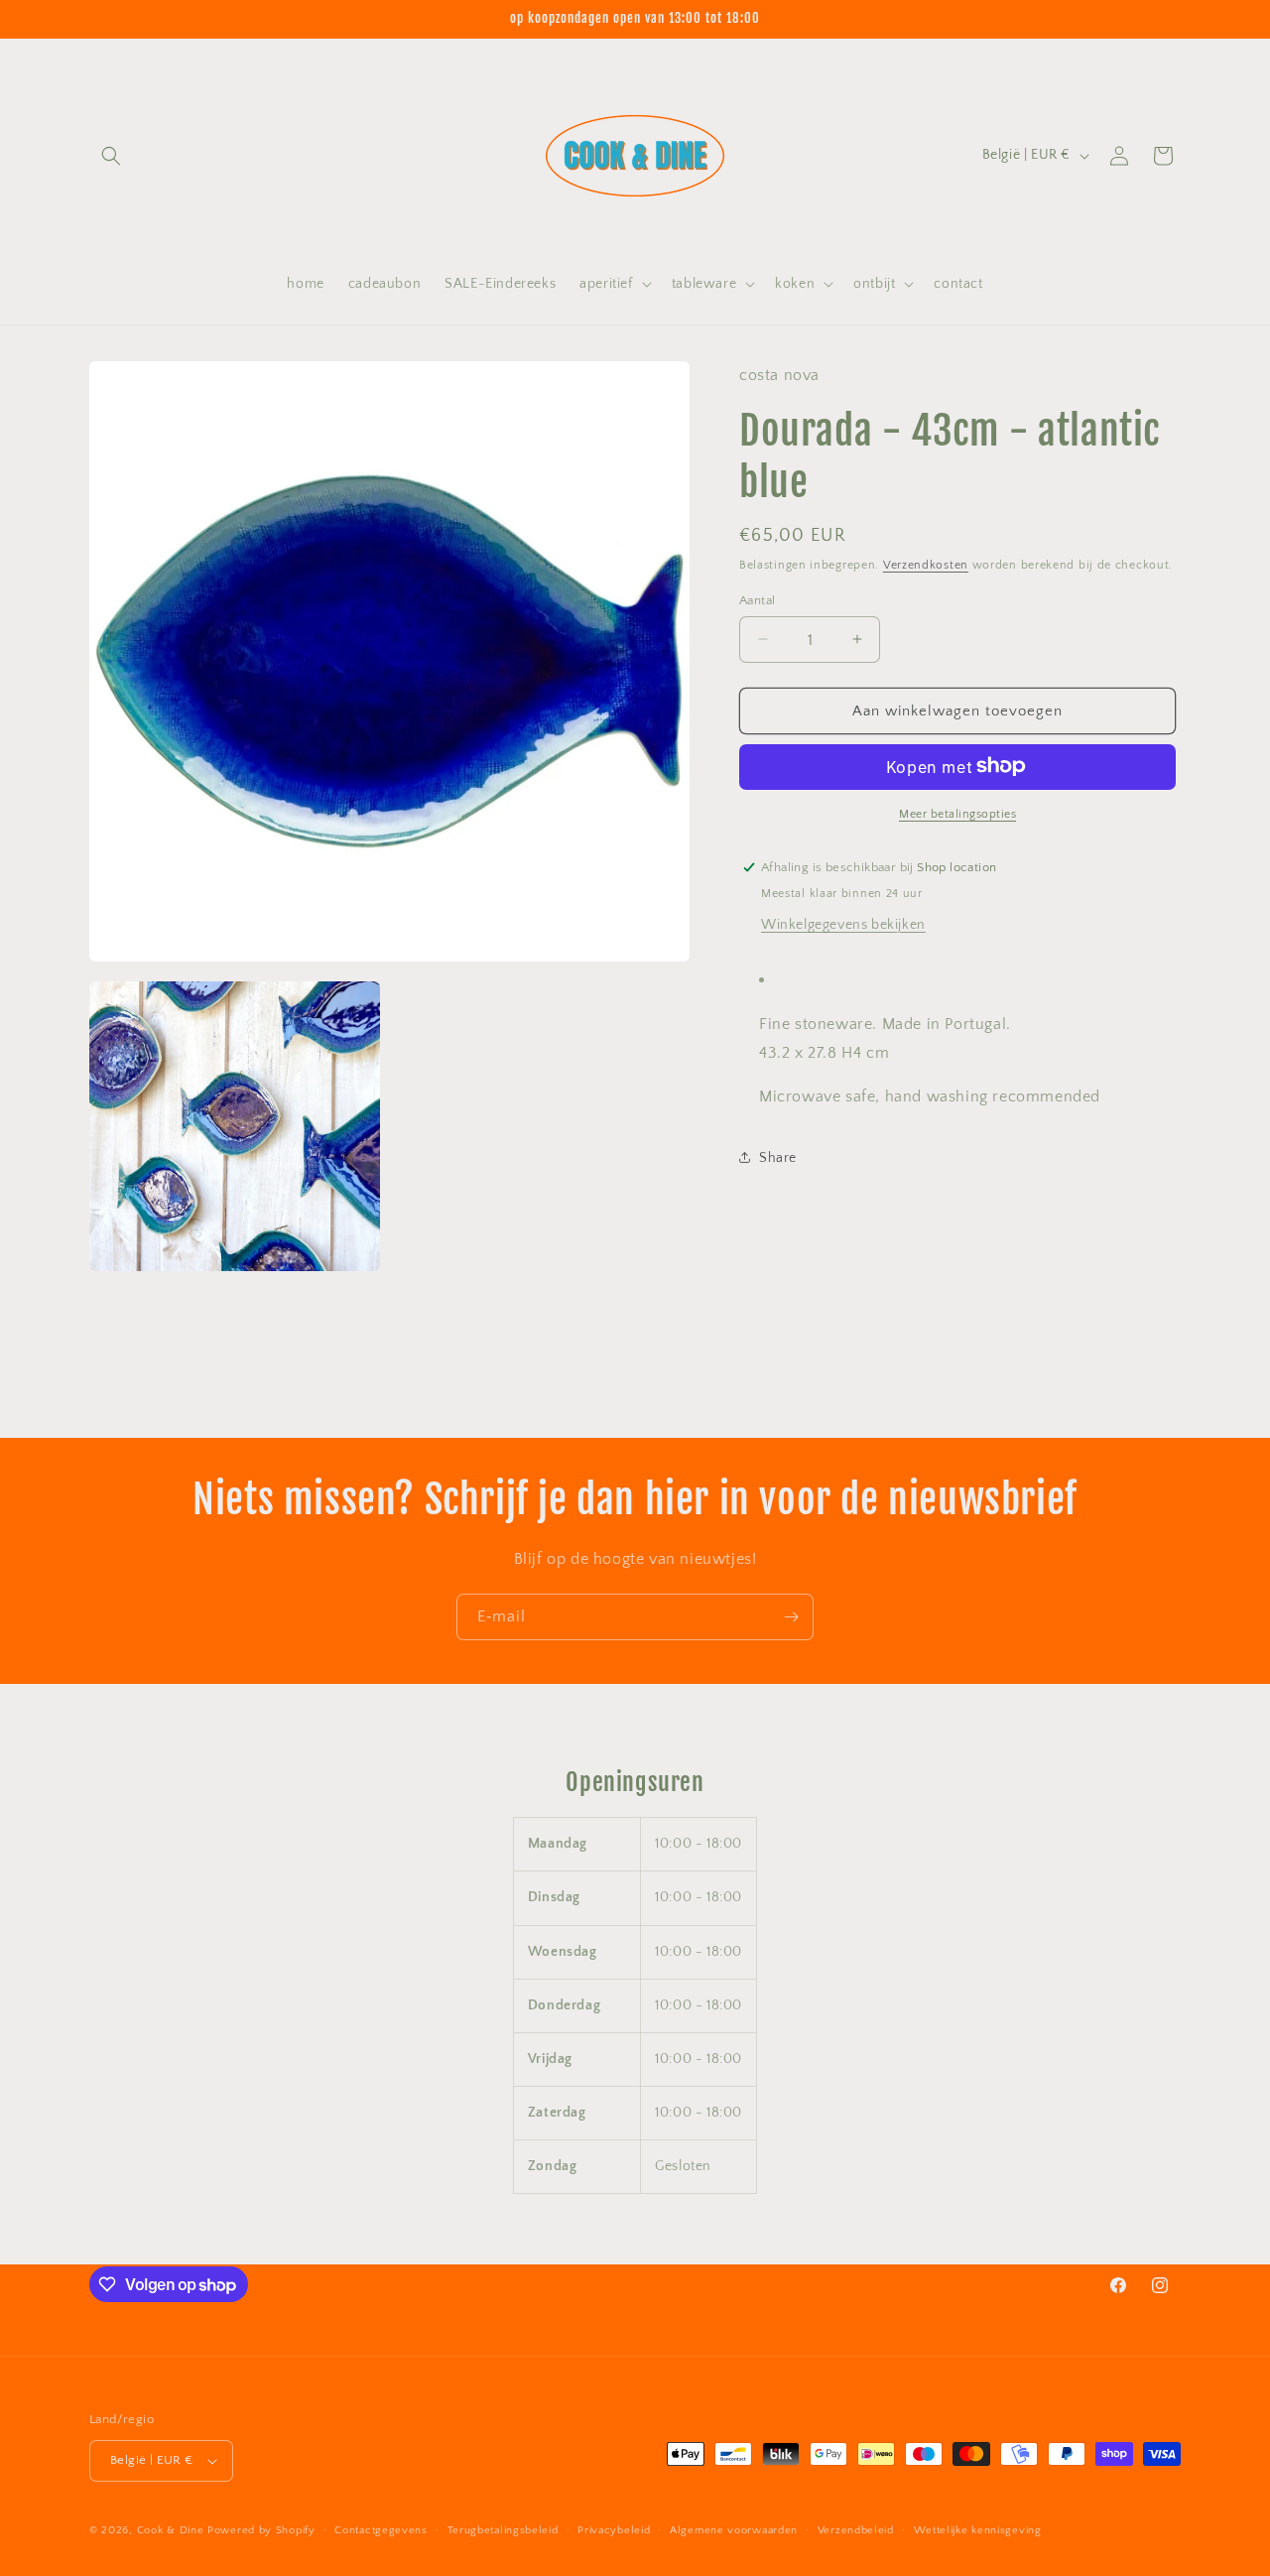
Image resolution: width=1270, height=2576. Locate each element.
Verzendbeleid (856, 2530)
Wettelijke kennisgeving (978, 2530)
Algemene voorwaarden (734, 2530)
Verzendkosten (926, 564)
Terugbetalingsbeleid (503, 2530)
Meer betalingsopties (957, 813)
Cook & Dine (171, 2530)
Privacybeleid (614, 2530)
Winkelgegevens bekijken (843, 924)
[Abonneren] (791, 1617)
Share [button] (778, 1157)
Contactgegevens (381, 2530)
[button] (111, 156)
